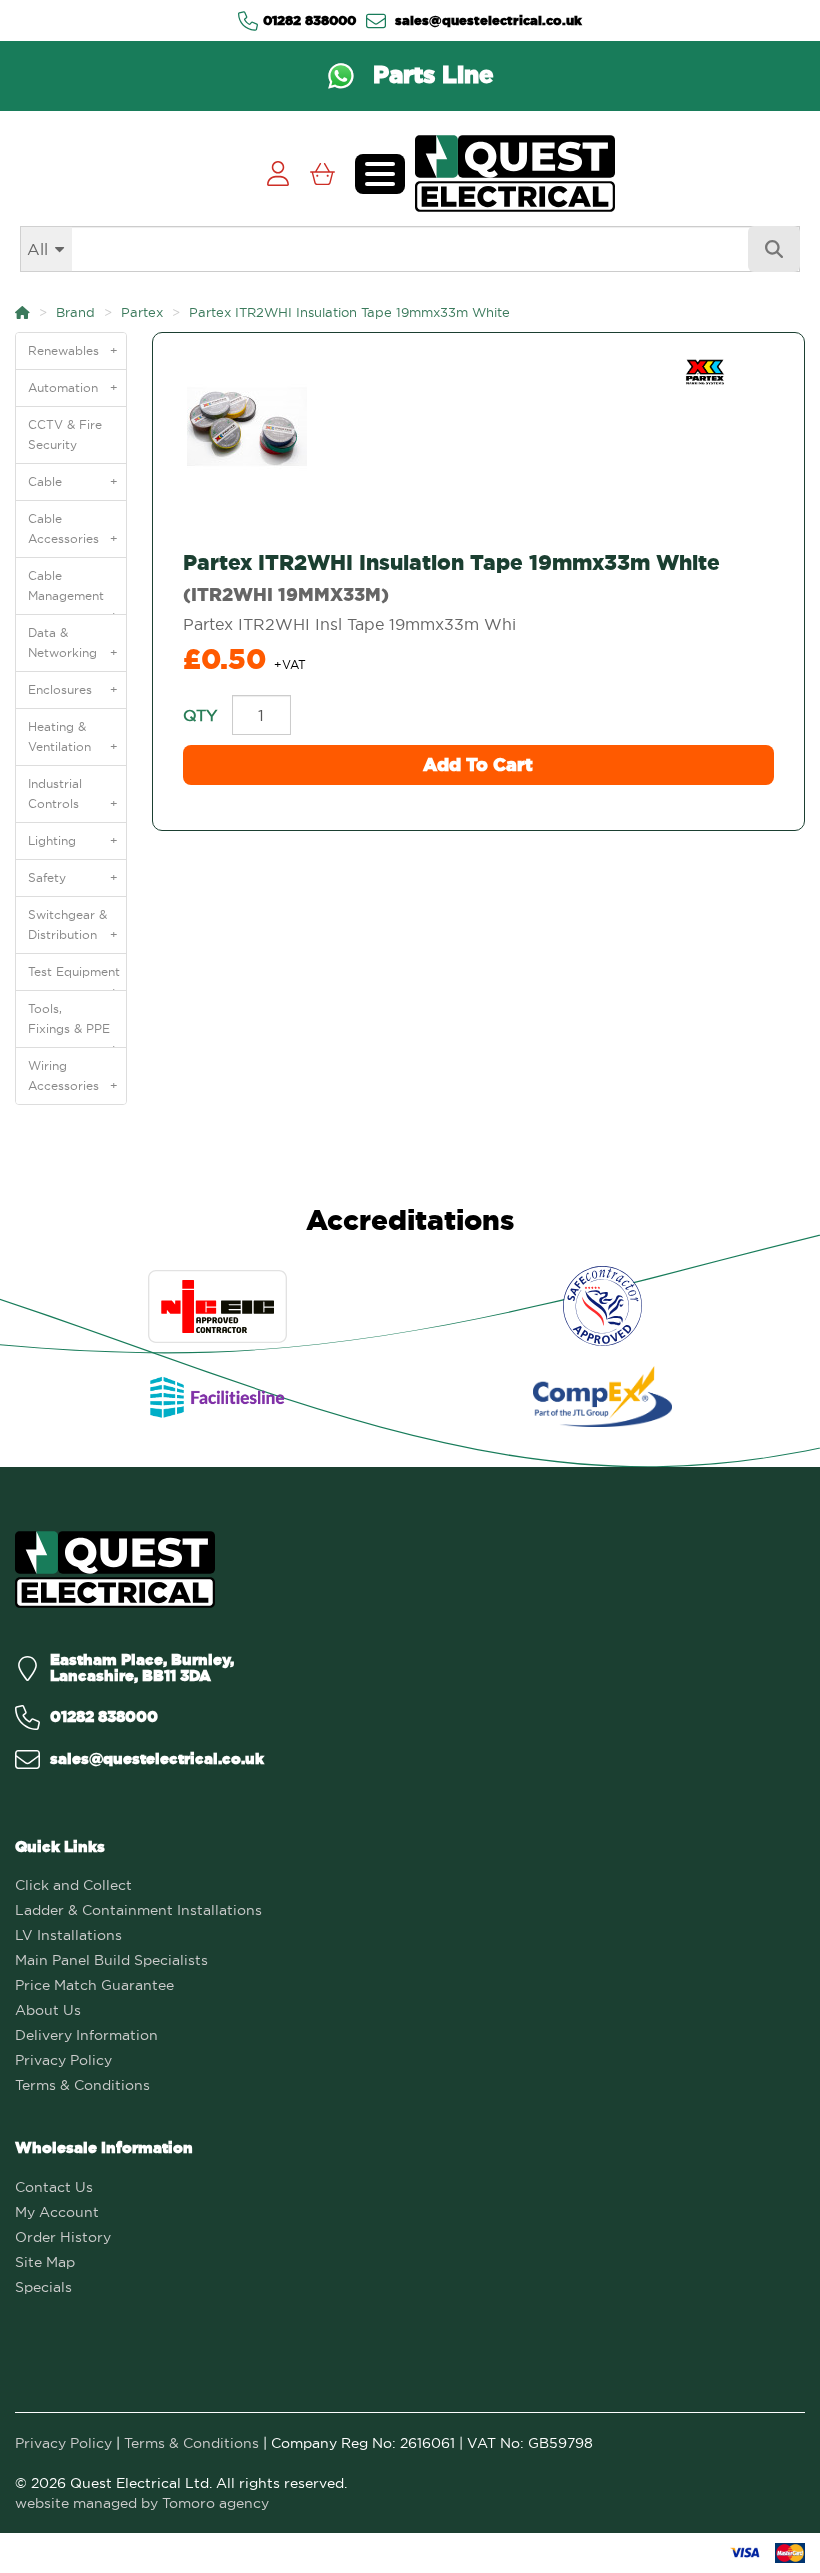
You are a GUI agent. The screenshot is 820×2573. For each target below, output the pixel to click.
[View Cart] (322, 173)
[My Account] (277, 173)
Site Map (45, 2262)
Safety (73, 877)
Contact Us (54, 2187)
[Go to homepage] (515, 173)
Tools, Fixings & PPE (73, 1024)
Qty (200, 715)
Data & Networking (73, 642)
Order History (63, 2237)
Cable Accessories (73, 528)
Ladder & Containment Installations (138, 1910)
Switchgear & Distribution (73, 924)
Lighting (73, 840)
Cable (73, 481)
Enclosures (73, 689)
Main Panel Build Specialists (111, 1960)
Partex (142, 312)
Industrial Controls (73, 793)
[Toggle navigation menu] (380, 174)
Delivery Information (86, 2035)
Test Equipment (74, 977)
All (37, 249)
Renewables (73, 350)
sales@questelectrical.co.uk (486, 20)
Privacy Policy (63, 2060)
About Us (48, 2010)
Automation (73, 387)
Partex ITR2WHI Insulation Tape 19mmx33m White (349, 312)
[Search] (774, 249)
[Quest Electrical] (115, 1569)
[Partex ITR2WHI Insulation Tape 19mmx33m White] (478, 427)
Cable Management (73, 591)
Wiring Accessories (73, 1075)
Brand (75, 312)
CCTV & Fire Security (65, 434)
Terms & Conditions (82, 2085)
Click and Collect (73, 1885)
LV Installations (68, 1935)
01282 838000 (309, 20)
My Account (57, 2212)
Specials (43, 2287)
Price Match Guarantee (94, 1985)
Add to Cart (478, 764)
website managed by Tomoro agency (142, 2503)
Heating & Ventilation (73, 736)
